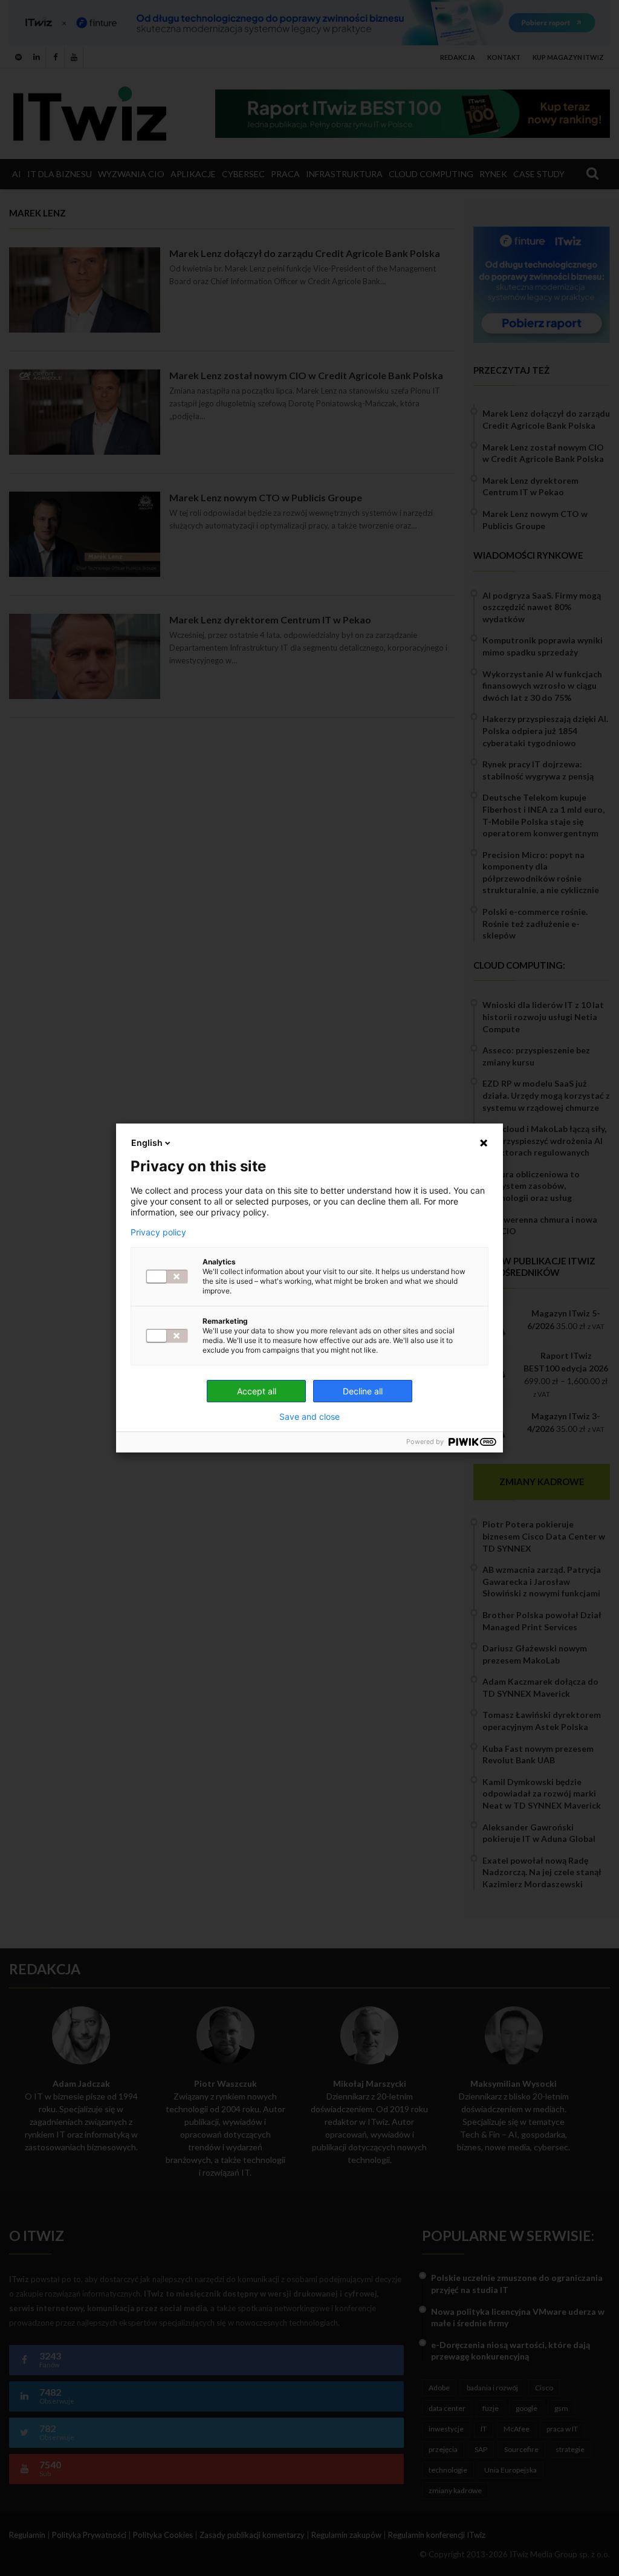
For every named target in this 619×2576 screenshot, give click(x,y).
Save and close (309, 1417)
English (147, 1143)
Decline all (363, 1391)
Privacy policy (158, 1232)
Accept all (257, 1391)
